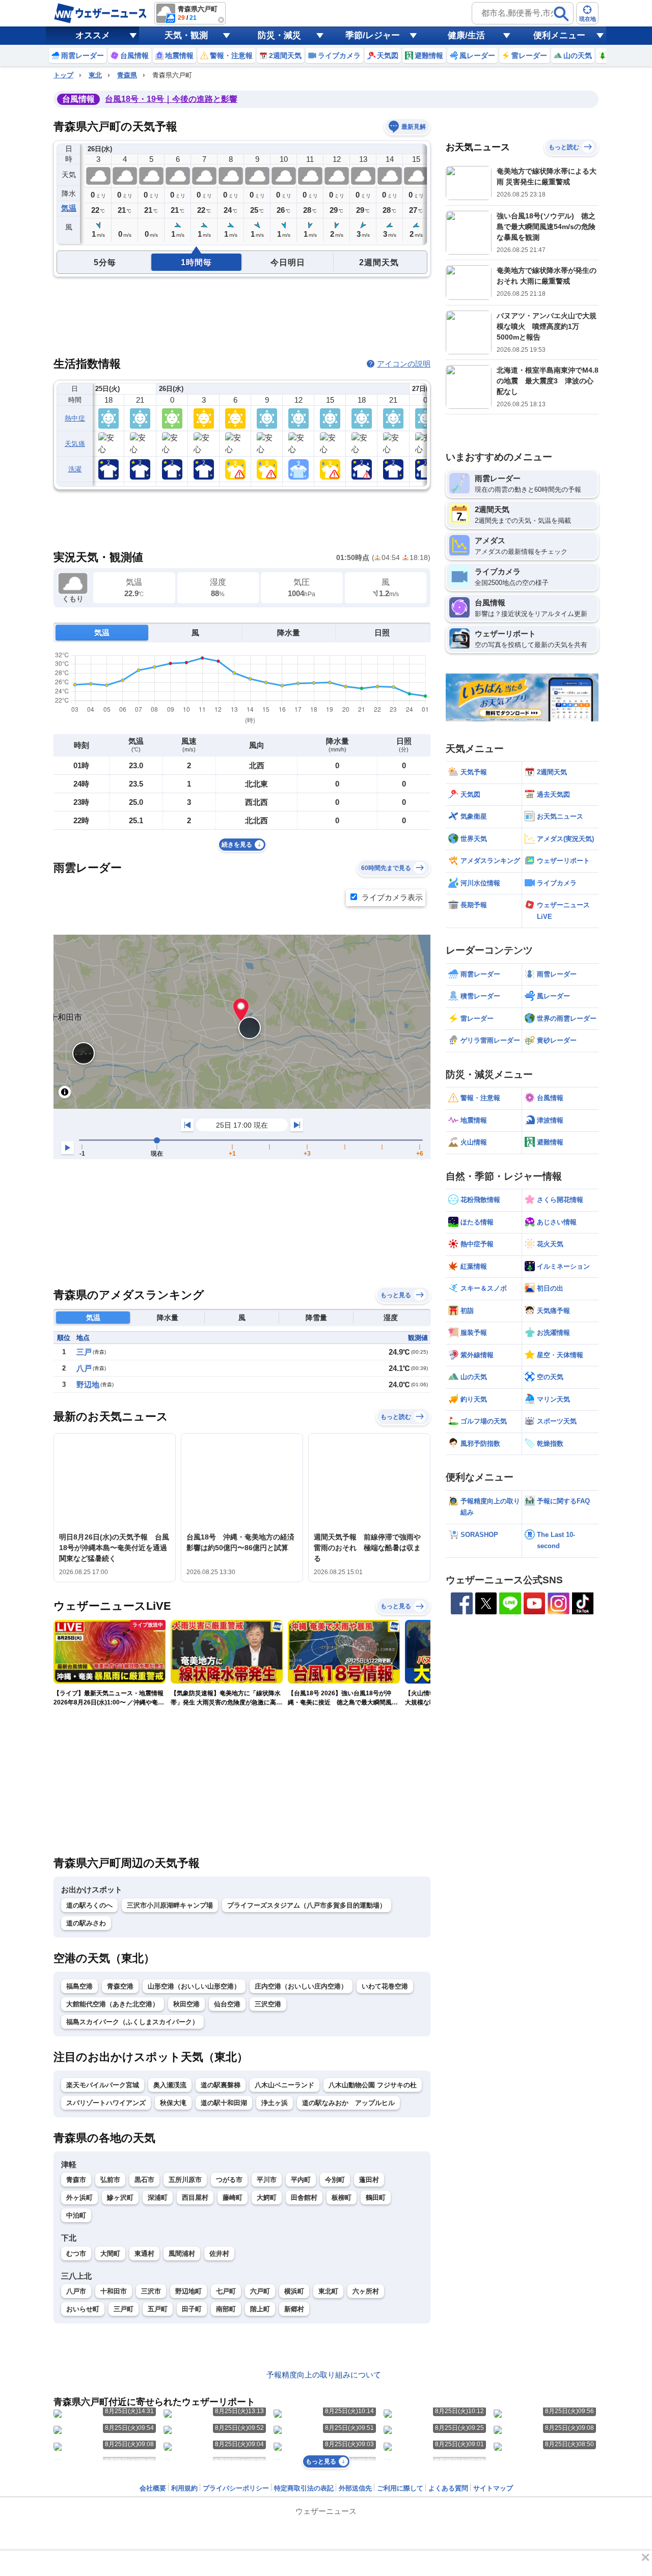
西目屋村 (195, 2197)
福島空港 (79, 1986)
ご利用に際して (400, 2488)
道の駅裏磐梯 (221, 2085)
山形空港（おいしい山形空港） (194, 1986)
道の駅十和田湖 (224, 2103)
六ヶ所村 (366, 2291)
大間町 (110, 2253)
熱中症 (75, 418)
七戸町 (226, 2291)
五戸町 (158, 2309)
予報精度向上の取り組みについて (324, 2375)
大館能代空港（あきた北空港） (113, 2004)
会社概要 (153, 2488)
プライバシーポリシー (236, 2488)
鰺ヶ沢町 (120, 2197)
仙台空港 (227, 2004)
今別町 (335, 2180)
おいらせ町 (83, 2309)
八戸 (84, 1368)
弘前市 (110, 2180)
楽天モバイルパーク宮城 (103, 2085)
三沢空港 (268, 2004)
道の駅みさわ (86, 1923)
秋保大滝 (173, 2103)
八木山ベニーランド (284, 2085)
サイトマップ (493, 2488)
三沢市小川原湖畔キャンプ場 (170, 1905)
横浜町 (294, 2291)
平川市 (267, 2180)
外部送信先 (355, 2488)
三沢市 (151, 2291)
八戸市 (76, 2291)
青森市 (76, 2180)
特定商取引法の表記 (304, 2488)
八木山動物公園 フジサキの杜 (373, 2085)
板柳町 (342, 2197)
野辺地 (88, 1384)
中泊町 (76, 2215)
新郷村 (294, 2309)
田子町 (192, 2309)
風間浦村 (182, 2253)
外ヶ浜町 (79, 2197)
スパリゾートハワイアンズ (106, 2103)
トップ (63, 75)
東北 (95, 75)
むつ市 (76, 2253)
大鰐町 (267, 2197)
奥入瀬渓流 (170, 2085)
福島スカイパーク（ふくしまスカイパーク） (132, 2022)
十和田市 (114, 2291)
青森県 (127, 75)
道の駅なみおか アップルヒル (348, 2103)
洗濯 (75, 469)
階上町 (260, 2309)
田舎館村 (304, 2197)
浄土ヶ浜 (275, 2103)
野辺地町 (188, 2291)
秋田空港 (186, 2004)
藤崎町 (233, 2197)
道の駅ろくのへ (89, 1905)
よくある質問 (448, 2488)
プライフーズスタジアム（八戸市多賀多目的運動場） (307, 1905)
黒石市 (144, 2180)
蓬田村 (369, 2180)
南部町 (226, 2309)
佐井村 (219, 2253)
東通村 (144, 2253)
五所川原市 (185, 2180)
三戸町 (124, 2309)
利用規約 (184, 2488)
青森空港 (120, 1986)
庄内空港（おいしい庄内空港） (301, 1986)
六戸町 (260, 2291)
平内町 (301, 2180)
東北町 (328, 2291)
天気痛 (75, 444)
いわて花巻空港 (385, 1986)
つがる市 (229, 2180)
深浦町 (158, 2197)
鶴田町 (376, 2197)
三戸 (84, 1352)
